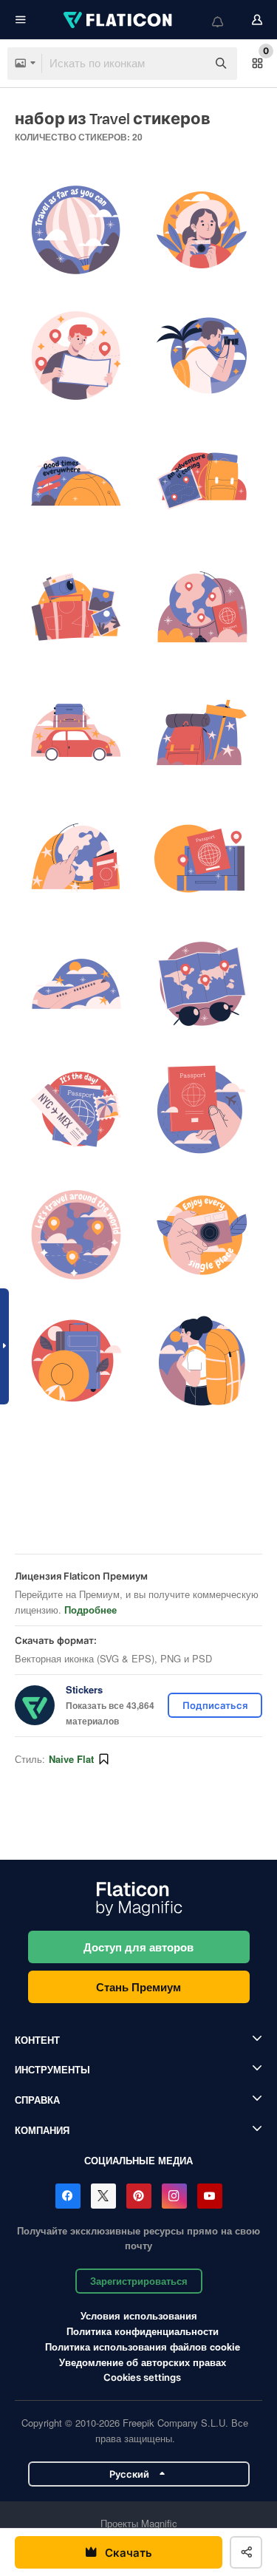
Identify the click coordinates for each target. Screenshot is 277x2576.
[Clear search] (188, 64)
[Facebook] (68, 2196)
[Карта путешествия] (201, 984)
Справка (37, 2100)
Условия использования (139, 2315)
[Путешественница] (201, 1361)
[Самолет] (76, 984)
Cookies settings (142, 2378)
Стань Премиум (138, 1987)
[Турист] (201, 230)
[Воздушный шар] (76, 230)
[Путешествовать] (201, 482)
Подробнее (90, 1610)
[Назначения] (76, 859)
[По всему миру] (76, 1236)
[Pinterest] (139, 2196)
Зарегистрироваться (139, 2281)
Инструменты (52, 2069)
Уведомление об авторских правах (143, 2362)
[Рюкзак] (201, 733)
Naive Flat (71, 1759)
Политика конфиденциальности (143, 2331)
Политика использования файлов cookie (143, 2346)
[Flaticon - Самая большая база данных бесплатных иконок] (119, 20)
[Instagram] (174, 2196)
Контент (37, 2040)
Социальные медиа (138, 2160)
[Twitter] (103, 2196)
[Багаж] (76, 1361)
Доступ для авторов (138, 1947)
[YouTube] (210, 2196)
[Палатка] (76, 482)
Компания (42, 2130)
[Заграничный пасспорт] (201, 859)
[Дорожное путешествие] (76, 733)
